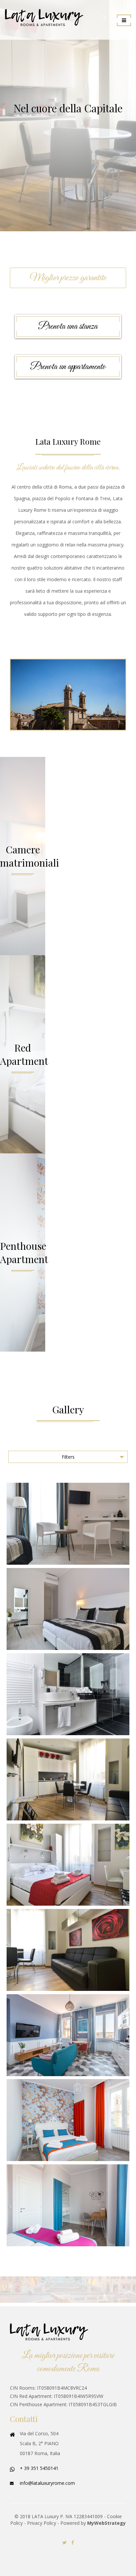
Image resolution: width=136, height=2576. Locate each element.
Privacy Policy (42, 2523)
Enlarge (68, 1524)
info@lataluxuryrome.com (47, 2483)
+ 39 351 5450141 (39, 2468)
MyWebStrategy (106, 2523)
